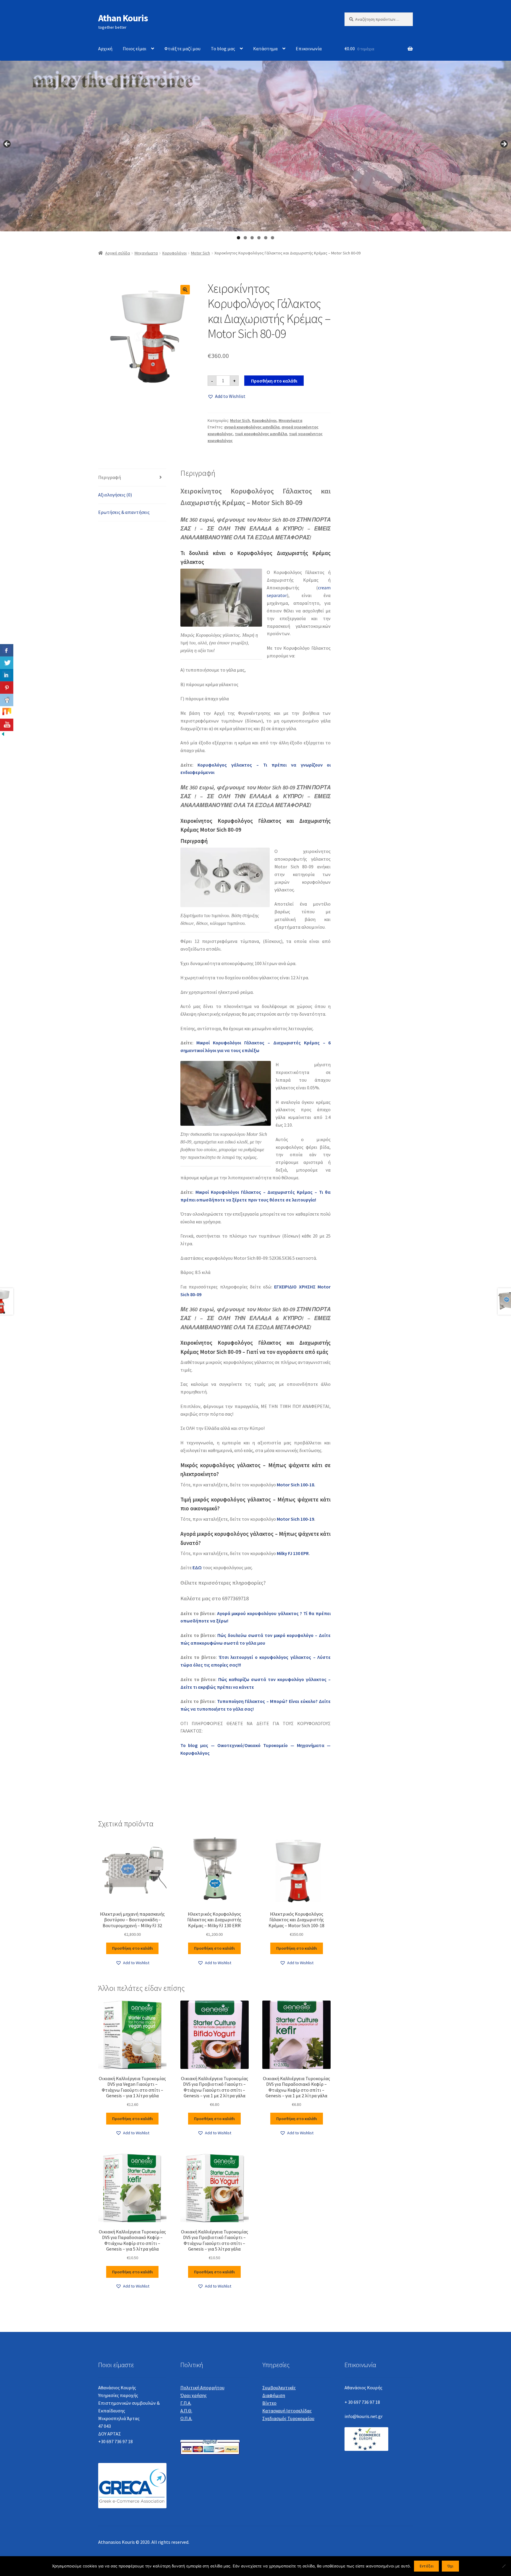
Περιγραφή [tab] (110, 477)
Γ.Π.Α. (186, 2403)
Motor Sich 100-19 (295, 1519)
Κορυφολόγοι (174, 253)
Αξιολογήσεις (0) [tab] (115, 495)
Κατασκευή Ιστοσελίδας (287, 2411)
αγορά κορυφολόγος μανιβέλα (252, 427)
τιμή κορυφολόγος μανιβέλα (261, 434)
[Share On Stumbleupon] (7, 712)
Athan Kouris (123, 18)
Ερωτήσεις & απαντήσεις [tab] (124, 512)
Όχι (450, 2566)
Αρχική (105, 49)
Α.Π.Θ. (186, 2411)
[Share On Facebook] (7, 650)
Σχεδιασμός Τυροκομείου (288, 2418)
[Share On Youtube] (7, 725)
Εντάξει (427, 2566)
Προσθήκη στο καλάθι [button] (132, 1948)
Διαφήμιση (274, 2395)
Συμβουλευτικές (279, 2388)
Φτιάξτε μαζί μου (182, 49)
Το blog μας (223, 49)
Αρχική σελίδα (118, 253)
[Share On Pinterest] (7, 688)
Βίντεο (269, 2403)
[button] (185, 290)
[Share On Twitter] (7, 663)
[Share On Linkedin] (7, 675)
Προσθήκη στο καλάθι (274, 381)
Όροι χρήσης (194, 2395)
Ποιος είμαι (135, 49)
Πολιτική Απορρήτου (202, 2388)
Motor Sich (200, 253)
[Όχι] (504, 2566)
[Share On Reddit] (7, 700)
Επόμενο (504, 144)
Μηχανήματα (146, 253)
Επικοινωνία (309, 49)
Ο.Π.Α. (186, 2418)
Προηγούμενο (7, 144)
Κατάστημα (265, 49)
